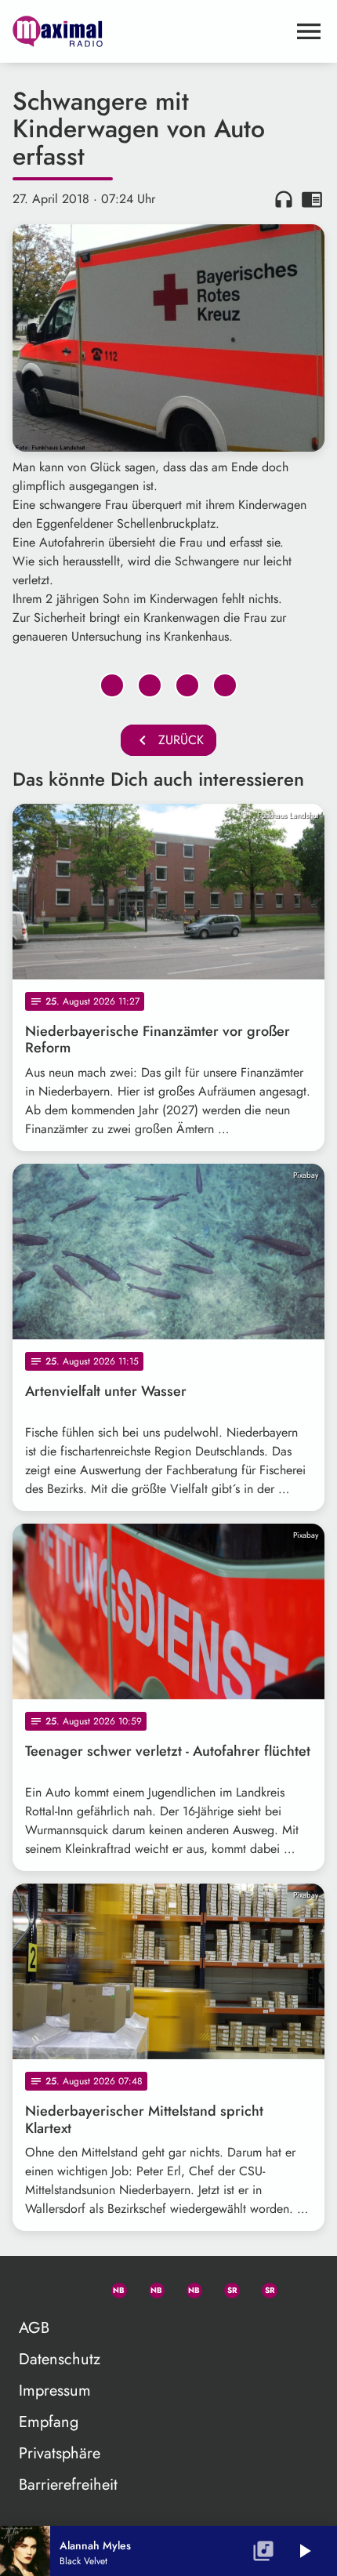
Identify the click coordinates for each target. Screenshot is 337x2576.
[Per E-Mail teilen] (225, 685)
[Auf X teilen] (150, 685)
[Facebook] (150, 2287)
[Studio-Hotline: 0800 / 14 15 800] (74, 2287)
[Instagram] (187, 2287)
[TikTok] (300, 2287)
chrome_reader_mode (312, 199)
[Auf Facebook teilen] (112, 685)
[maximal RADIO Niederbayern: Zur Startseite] (150, 31)
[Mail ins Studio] (37, 2287)
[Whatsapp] (112, 2287)
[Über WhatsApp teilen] (187, 685)
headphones (284, 199)
